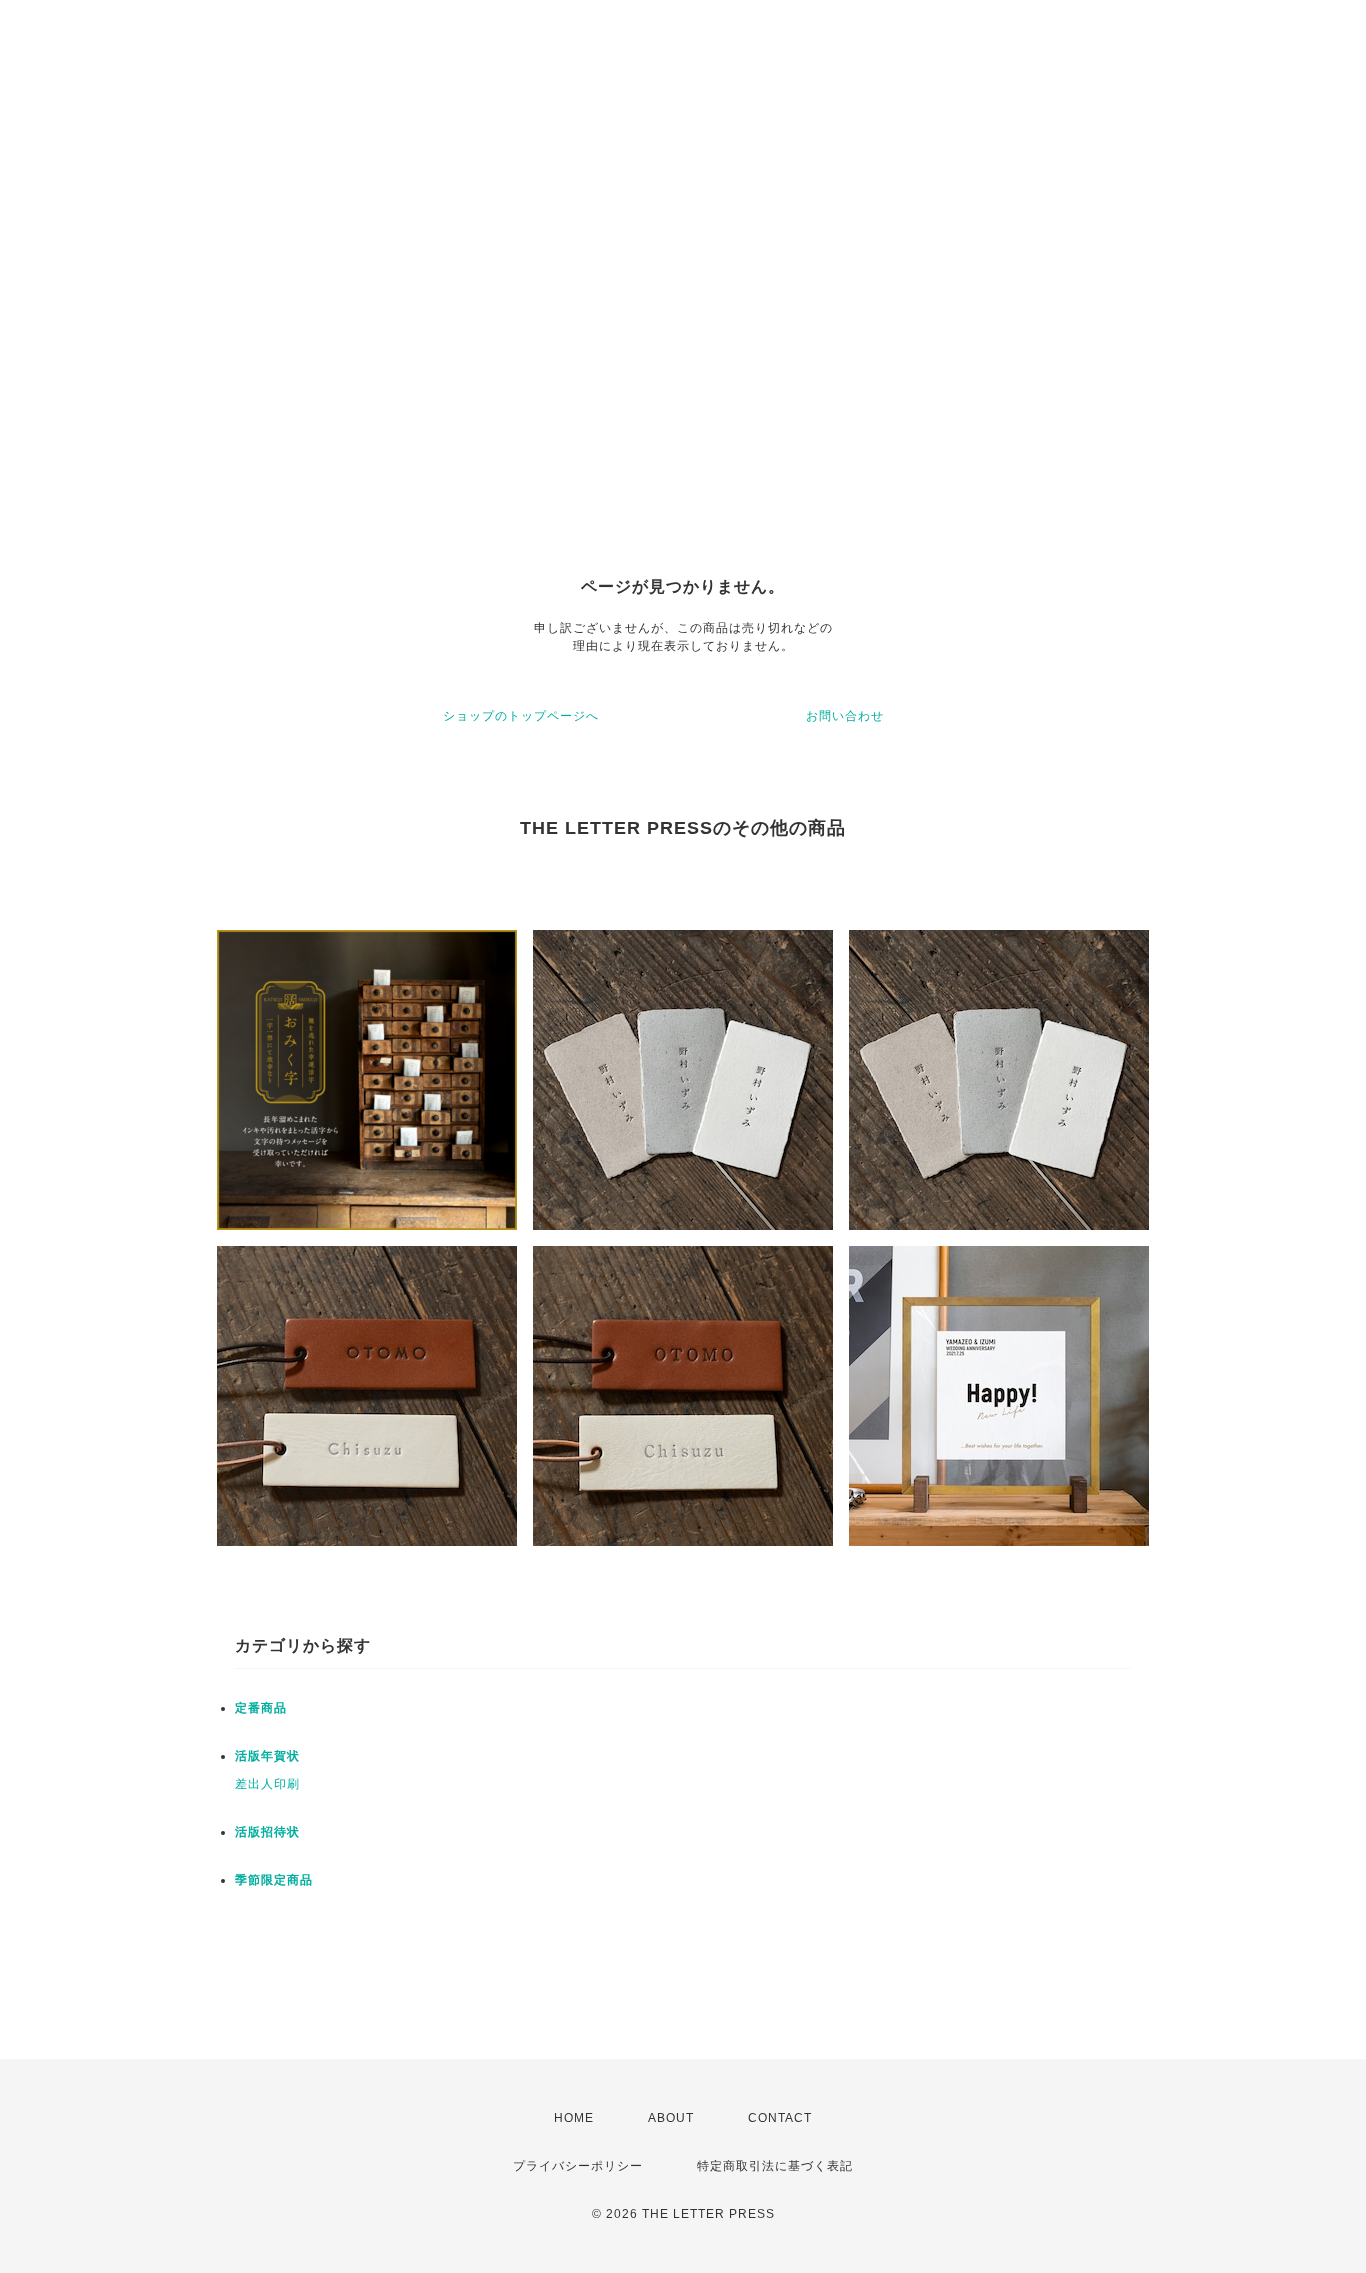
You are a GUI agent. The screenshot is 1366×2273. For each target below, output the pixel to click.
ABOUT (671, 2118)
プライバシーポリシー (578, 2166)
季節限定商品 (274, 1880)
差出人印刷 (267, 1784)
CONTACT (780, 2118)
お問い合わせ (845, 716)
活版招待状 (267, 1832)
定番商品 (261, 1708)
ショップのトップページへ (521, 716)
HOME (574, 2118)
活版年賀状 (267, 1756)
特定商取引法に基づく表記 (775, 2166)
